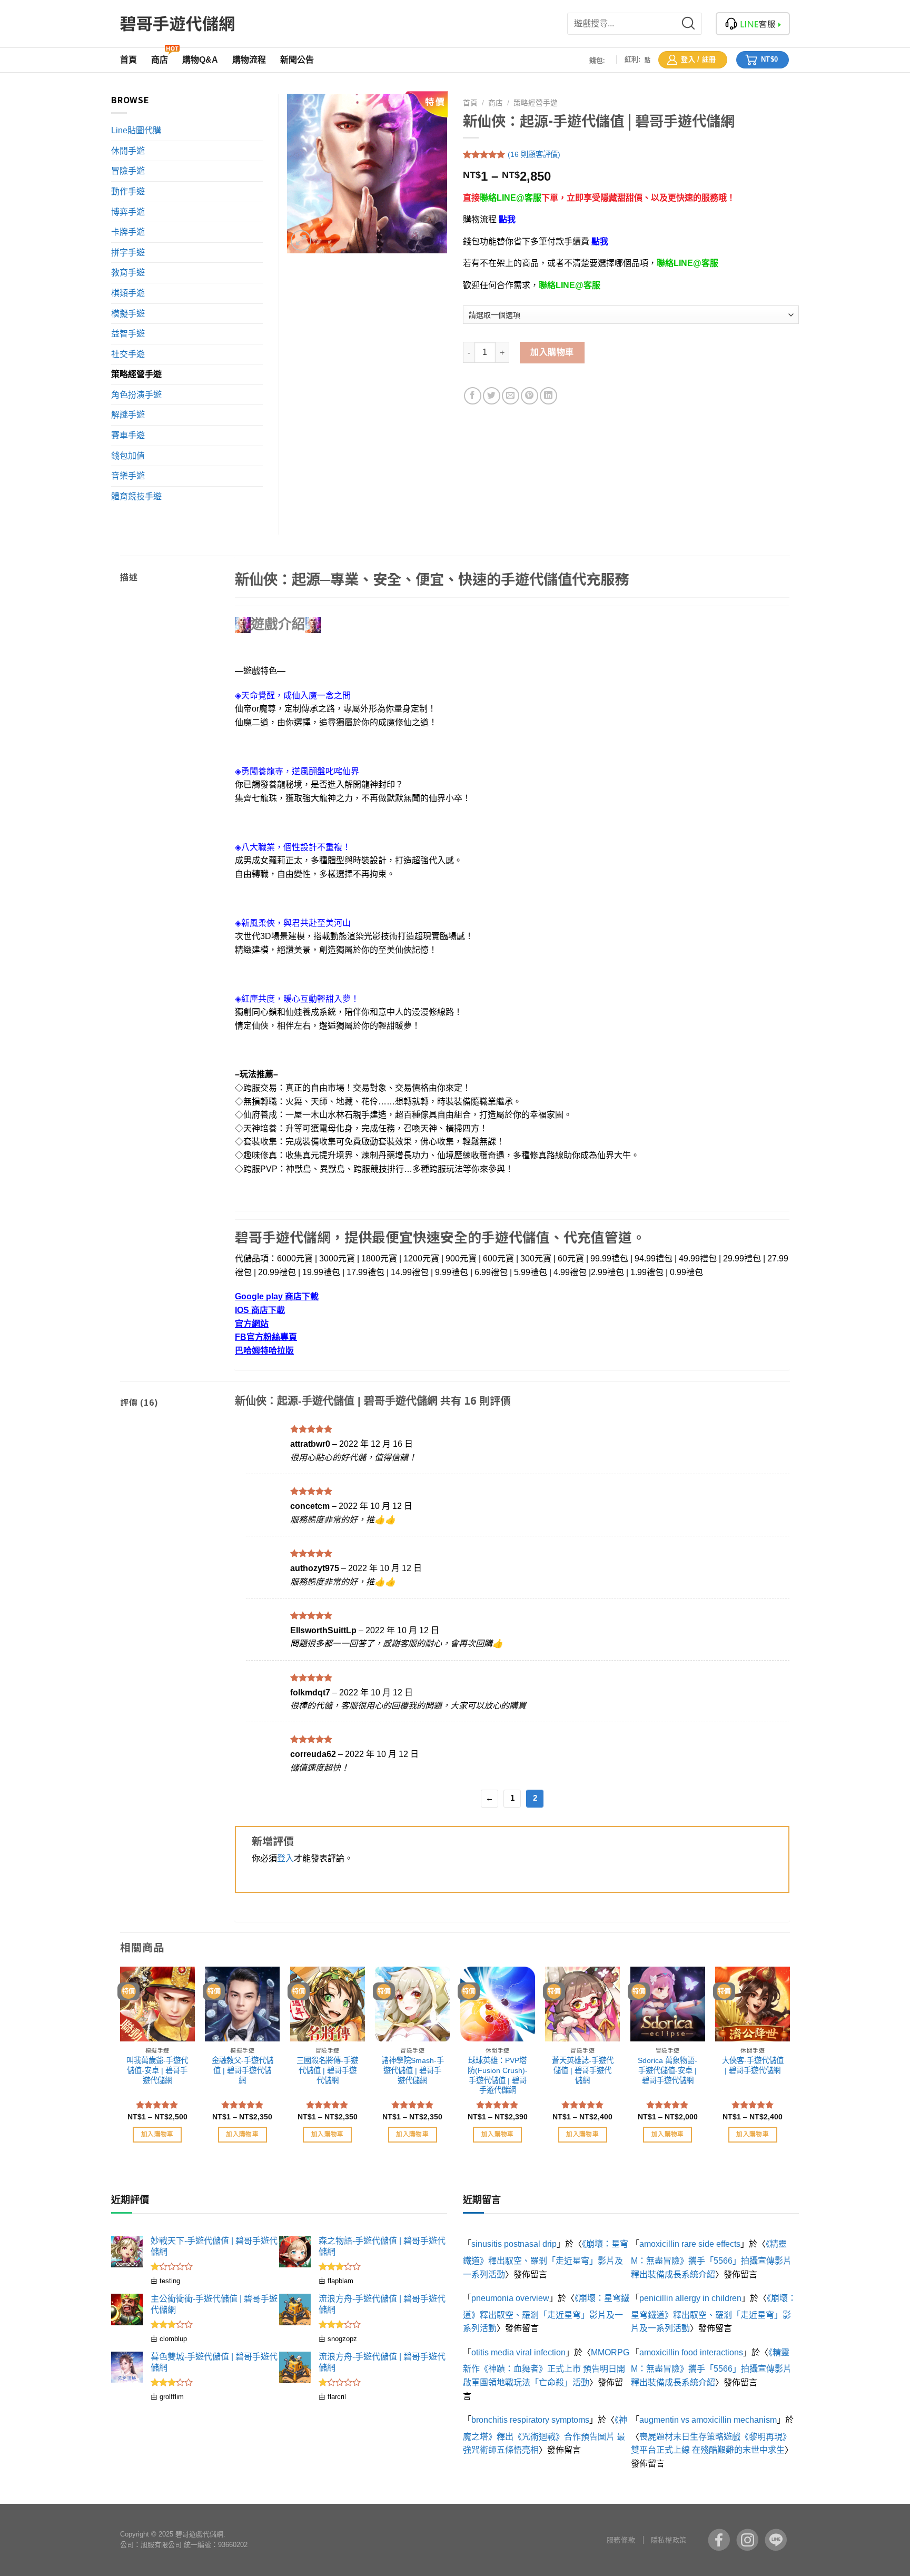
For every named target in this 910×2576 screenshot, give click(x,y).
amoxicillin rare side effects (690, 2244)
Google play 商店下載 (277, 1296)
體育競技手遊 (136, 496)
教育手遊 (128, 273)
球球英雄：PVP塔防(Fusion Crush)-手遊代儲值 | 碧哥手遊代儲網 (498, 2075)
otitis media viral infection (518, 2352)
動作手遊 (128, 191)
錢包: (597, 60)
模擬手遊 (128, 314)
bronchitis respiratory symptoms (530, 2420)
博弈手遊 (128, 212)
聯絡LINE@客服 (511, 198)
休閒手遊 (128, 151)
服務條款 (621, 2540)
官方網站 (252, 1324)
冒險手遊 (128, 171)
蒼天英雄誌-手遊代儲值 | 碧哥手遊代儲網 (583, 2070)
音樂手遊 (128, 476)
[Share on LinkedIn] (548, 396)
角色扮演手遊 (136, 395)
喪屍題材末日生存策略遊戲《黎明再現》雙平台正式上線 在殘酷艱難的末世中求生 (711, 2444)
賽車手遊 (128, 435)
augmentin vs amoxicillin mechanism (708, 2420)
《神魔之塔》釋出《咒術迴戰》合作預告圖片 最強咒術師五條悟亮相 (545, 2435)
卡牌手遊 (128, 232)
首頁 (470, 103)
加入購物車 (552, 352)
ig (747, 2540)
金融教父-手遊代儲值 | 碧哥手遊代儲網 (243, 2070)
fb (719, 2540)
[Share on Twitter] (492, 396)
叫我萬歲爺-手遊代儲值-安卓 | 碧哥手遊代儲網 (157, 2070)
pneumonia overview (510, 2298)
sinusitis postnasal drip (514, 2244)
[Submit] (695, 24)
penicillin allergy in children (690, 2298)
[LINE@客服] (753, 24)
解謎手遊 (128, 415)
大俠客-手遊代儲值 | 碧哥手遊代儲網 (753, 2065)
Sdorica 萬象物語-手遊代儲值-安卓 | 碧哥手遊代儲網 (667, 2070)
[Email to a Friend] (511, 396)
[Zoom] (301, 240)
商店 (496, 103)
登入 (285, 1858)
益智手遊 (128, 334)
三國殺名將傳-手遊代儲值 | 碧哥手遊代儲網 (327, 2070)
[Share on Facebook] (473, 396)
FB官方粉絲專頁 (266, 1337)
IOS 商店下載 (260, 1310)
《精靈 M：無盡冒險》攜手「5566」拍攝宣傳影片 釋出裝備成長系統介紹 (711, 2259)
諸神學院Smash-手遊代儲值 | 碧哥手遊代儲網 (413, 2070)
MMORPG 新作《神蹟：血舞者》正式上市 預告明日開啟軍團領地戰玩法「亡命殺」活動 (546, 2367)
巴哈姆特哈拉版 (264, 1351)
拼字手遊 (128, 253)
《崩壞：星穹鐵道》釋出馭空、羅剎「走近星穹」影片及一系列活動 (546, 2259)
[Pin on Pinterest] (530, 396)
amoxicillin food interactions (691, 2352)
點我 (507, 219)
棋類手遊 (128, 293)
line (776, 2540)
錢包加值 (128, 456)
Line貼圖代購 (136, 130)
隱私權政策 (669, 2540)
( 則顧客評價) (534, 154)
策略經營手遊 (536, 103)
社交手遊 (128, 354)
